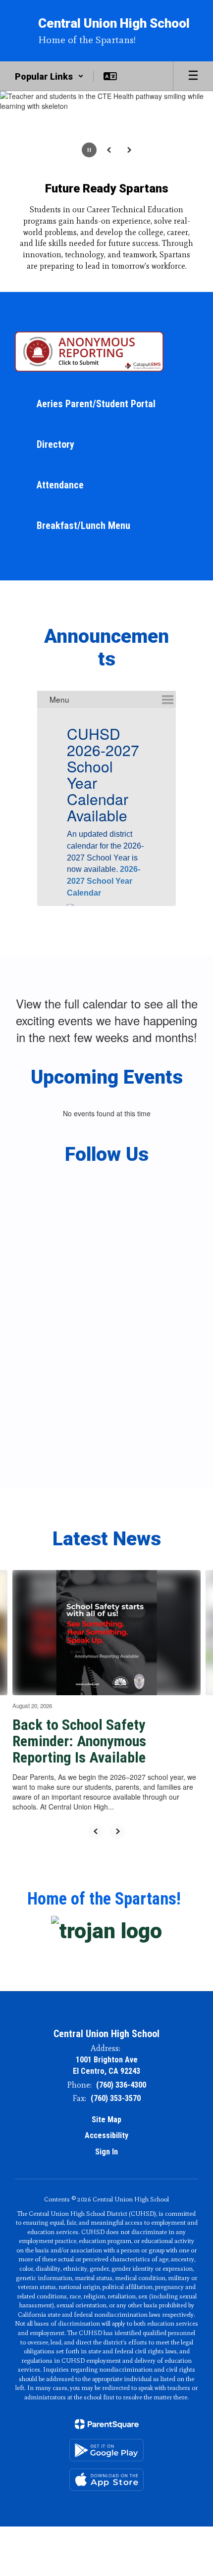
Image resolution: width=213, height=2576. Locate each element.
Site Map (106, 2120)
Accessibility (106, 2135)
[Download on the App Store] (106, 2480)
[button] (49, 76)
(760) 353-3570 (116, 2098)
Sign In (106, 2152)
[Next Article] (117, 1831)
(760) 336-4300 (121, 2085)
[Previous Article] (96, 1831)
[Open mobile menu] (193, 76)
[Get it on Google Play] (106, 2450)
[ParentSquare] (107, 2424)
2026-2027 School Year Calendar (104, 881)
